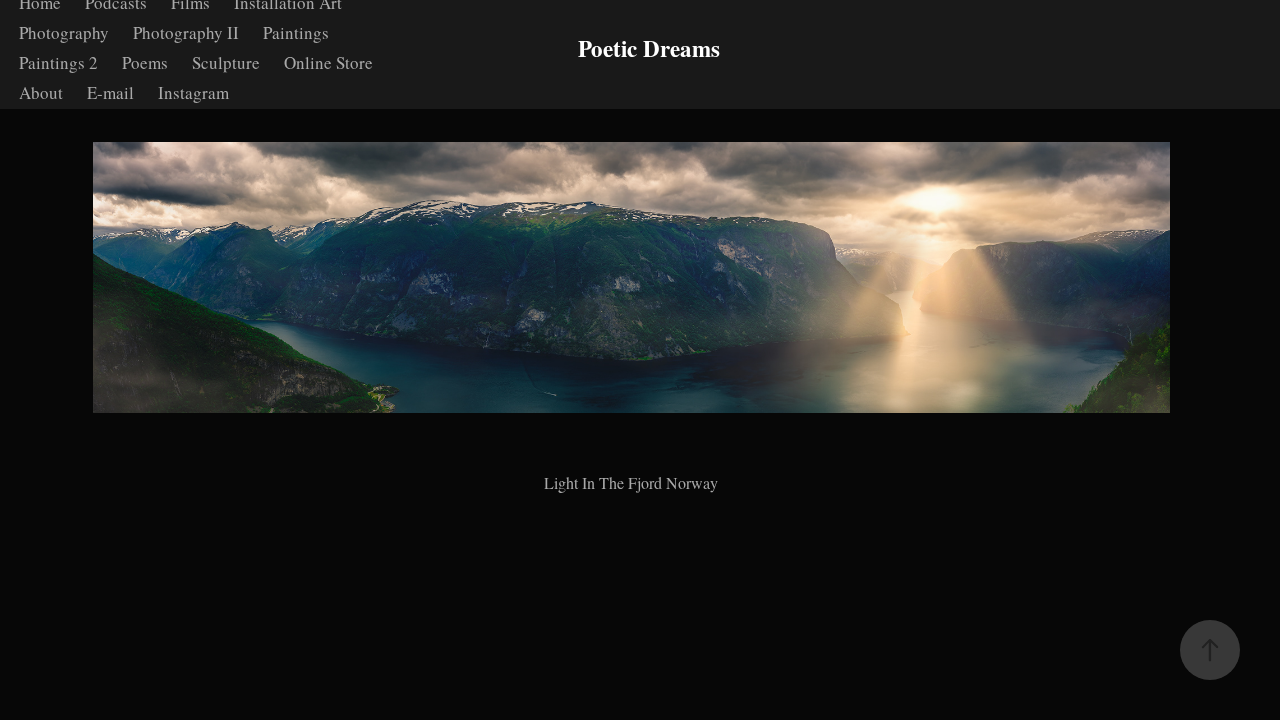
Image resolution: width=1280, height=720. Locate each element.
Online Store (328, 62)
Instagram (193, 92)
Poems (145, 62)
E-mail (110, 92)
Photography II (186, 32)
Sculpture (226, 62)
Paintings (296, 32)
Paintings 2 (58, 62)
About (41, 92)
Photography (64, 32)
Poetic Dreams (649, 48)
